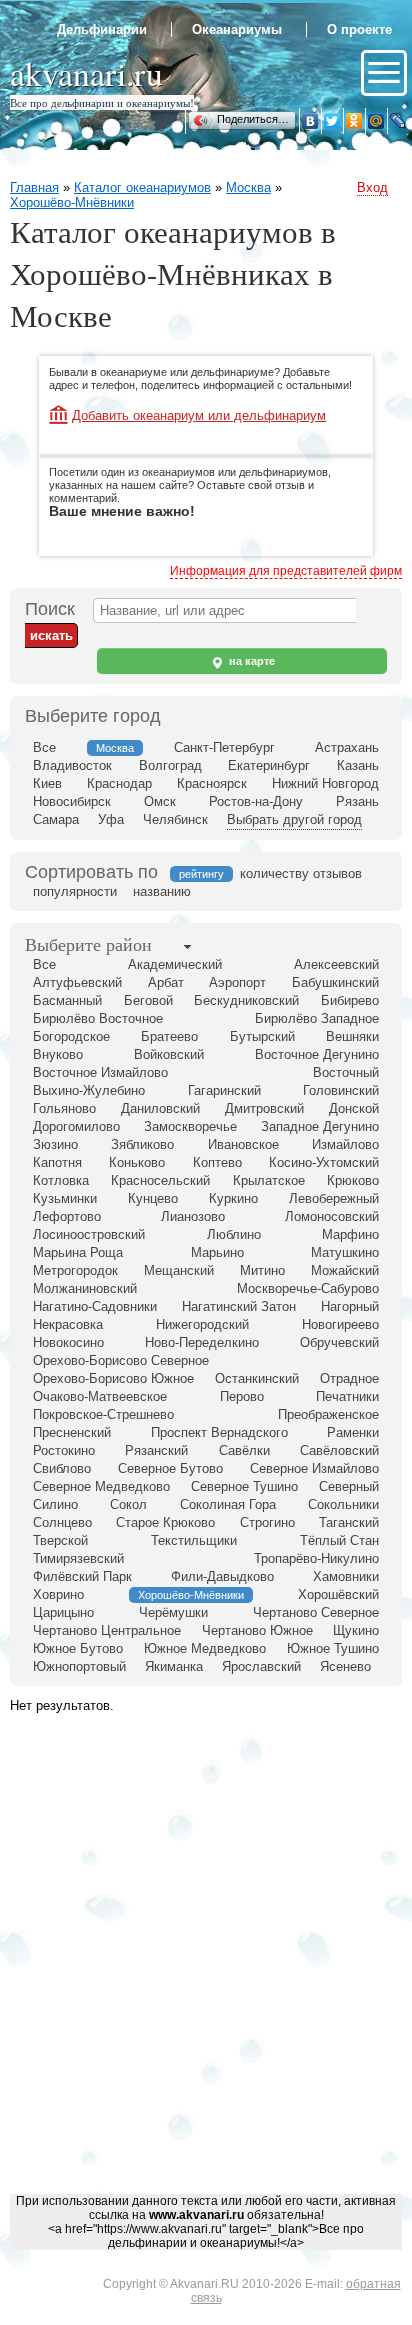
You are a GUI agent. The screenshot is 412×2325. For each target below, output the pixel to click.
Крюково (353, 1180)
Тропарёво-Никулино (316, 1558)
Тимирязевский (78, 1558)
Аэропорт (237, 982)
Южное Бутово (78, 1648)
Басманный (67, 1000)
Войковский (169, 1054)
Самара (56, 819)
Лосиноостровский (89, 1234)
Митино (262, 1270)
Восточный (346, 1072)
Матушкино (345, 1252)
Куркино (233, 1198)
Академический (175, 964)
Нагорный (350, 1306)
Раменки (353, 1432)
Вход (372, 187)
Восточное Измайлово (100, 1072)
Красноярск (212, 783)
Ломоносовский (332, 1216)
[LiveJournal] (398, 121)
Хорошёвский (338, 1594)
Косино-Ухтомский (324, 1162)
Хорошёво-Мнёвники (72, 202)
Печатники (347, 1396)
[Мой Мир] (376, 121)
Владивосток (72, 765)
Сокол (128, 1504)
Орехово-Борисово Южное (113, 1378)
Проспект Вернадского (219, 1432)
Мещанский (179, 1270)
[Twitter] (332, 121)
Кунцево (153, 1198)
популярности (75, 891)
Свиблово (62, 1468)
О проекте (359, 29)
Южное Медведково (205, 1648)
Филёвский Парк (82, 1576)
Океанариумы (237, 29)
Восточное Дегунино (317, 1054)
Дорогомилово (76, 1126)
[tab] (88, 946)
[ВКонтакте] (310, 121)
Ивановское (243, 1144)
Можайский (345, 1270)
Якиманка (174, 1666)
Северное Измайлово (314, 1468)
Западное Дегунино (320, 1126)
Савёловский (339, 1450)
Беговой (148, 1000)
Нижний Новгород (325, 783)
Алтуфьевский (77, 982)
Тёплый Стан (339, 1540)
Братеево (169, 1036)
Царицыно (63, 1612)
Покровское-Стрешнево (103, 1414)
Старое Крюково (165, 1522)
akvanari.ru (86, 72)
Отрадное (349, 1378)
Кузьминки (65, 1198)
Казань (358, 765)
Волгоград (170, 765)
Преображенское (328, 1414)
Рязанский (156, 1450)
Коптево (217, 1162)
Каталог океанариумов (142, 187)
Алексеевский (336, 964)
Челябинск (175, 819)
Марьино (217, 1252)
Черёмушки (173, 1612)
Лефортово (67, 1216)
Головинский (341, 1090)
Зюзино (55, 1144)
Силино (55, 1504)
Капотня (57, 1162)
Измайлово (345, 1144)
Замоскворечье (190, 1126)
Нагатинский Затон (239, 1306)
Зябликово (142, 1144)
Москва (248, 187)
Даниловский (160, 1108)
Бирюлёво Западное (317, 1018)
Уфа (111, 819)
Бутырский (262, 1036)
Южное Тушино (333, 1648)
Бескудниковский (246, 1000)
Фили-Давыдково (222, 1576)
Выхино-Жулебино (89, 1090)
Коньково (137, 1162)
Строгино (267, 1522)
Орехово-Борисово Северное (121, 1360)
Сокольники (343, 1504)
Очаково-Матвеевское (100, 1396)
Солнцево (62, 1522)
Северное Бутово (170, 1468)
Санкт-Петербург (224, 747)
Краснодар (119, 783)
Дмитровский (264, 1108)
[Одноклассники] (354, 121)
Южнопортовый (79, 1666)
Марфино (350, 1234)
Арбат (166, 982)
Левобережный (334, 1198)
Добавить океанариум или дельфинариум (199, 415)
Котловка (61, 1180)
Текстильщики (194, 1540)
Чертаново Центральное (107, 1630)
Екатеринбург (269, 765)
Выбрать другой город (294, 819)
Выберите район (88, 944)
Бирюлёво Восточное (98, 1018)
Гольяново (64, 1108)
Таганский (349, 1522)
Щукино (356, 1630)
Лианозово (193, 1216)
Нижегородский (202, 1324)
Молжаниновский (85, 1288)
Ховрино (58, 1594)
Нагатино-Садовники (95, 1306)
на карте (250, 661)
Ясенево (345, 1666)
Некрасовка (68, 1324)
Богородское (71, 1036)
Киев (47, 783)
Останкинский (257, 1378)
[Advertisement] (206, 1975)
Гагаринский (224, 1090)
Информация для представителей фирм (286, 571)
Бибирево (350, 1000)
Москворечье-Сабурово (308, 1288)
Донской (354, 1108)
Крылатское (269, 1180)
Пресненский (72, 1432)
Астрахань (347, 747)
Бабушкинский (335, 982)
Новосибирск (72, 801)
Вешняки (352, 1036)
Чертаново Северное (316, 1612)
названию (162, 891)
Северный (349, 1486)
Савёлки (244, 1450)
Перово (242, 1396)
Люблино (234, 1234)
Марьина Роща (78, 1252)
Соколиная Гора (228, 1504)
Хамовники (346, 1576)
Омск (160, 801)
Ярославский (261, 1666)
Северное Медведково (101, 1486)
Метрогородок (75, 1270)
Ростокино (64, 1450)
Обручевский (339, 1342)
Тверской (60, 1540)
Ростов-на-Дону (256, 801)
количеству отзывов (301, 873)
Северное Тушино (244, 1486)
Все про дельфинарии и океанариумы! (102, 102)
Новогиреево (340, 1324)
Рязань (357, 801)
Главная (34, 187)
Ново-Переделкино (202, 1342)
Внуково (58, 1054)
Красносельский (160, 1180)
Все (44, 747)
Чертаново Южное (257, 1630)
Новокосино (68, 1342)
